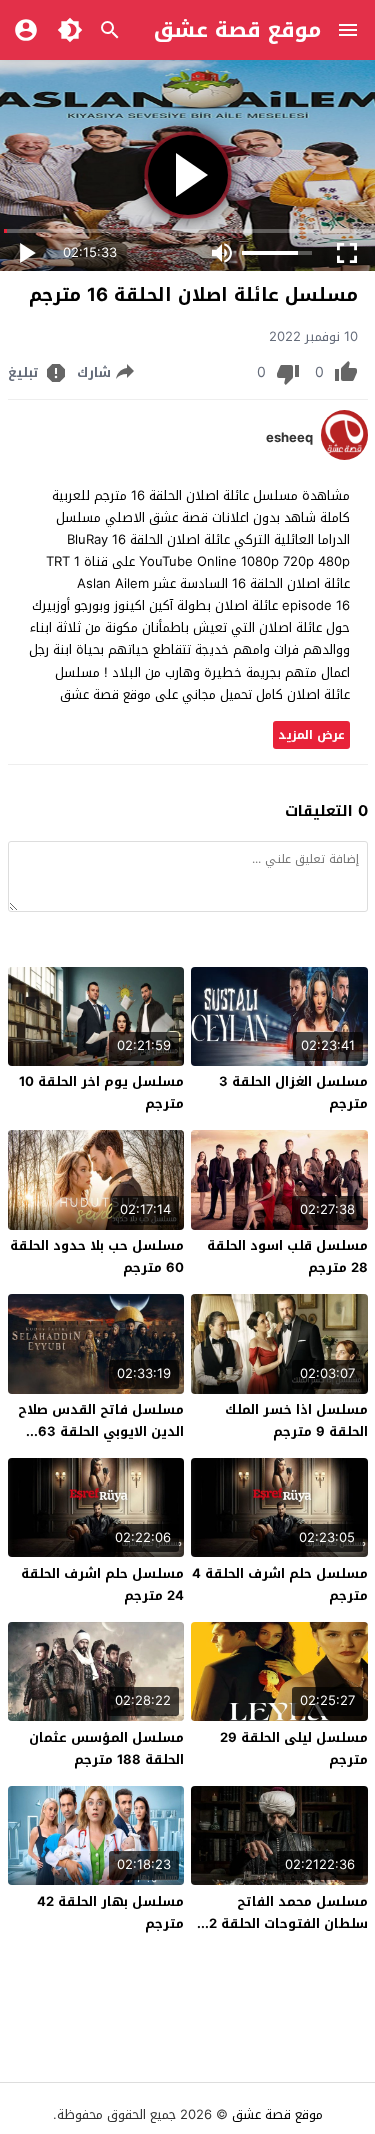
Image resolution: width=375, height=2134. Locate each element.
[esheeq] (344, 455)
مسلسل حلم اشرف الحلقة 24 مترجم (102, 1584)
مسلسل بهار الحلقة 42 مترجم (110, 1912)
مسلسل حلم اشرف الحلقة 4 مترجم (280, 1584)
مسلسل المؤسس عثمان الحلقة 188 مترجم (106, 1748)
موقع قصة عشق (237, 30)
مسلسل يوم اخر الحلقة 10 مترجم (101, 1092)
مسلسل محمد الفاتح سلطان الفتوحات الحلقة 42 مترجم (284, 1923)
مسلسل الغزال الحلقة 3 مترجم (293, 1092)
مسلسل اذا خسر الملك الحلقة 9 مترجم (296, 1420)
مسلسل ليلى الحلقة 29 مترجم (294, 1748)
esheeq (289, 438)
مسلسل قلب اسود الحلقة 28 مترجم (287, 1256)
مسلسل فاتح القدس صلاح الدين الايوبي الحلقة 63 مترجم (101, 1431)
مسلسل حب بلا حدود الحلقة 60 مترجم (97, 1256)
